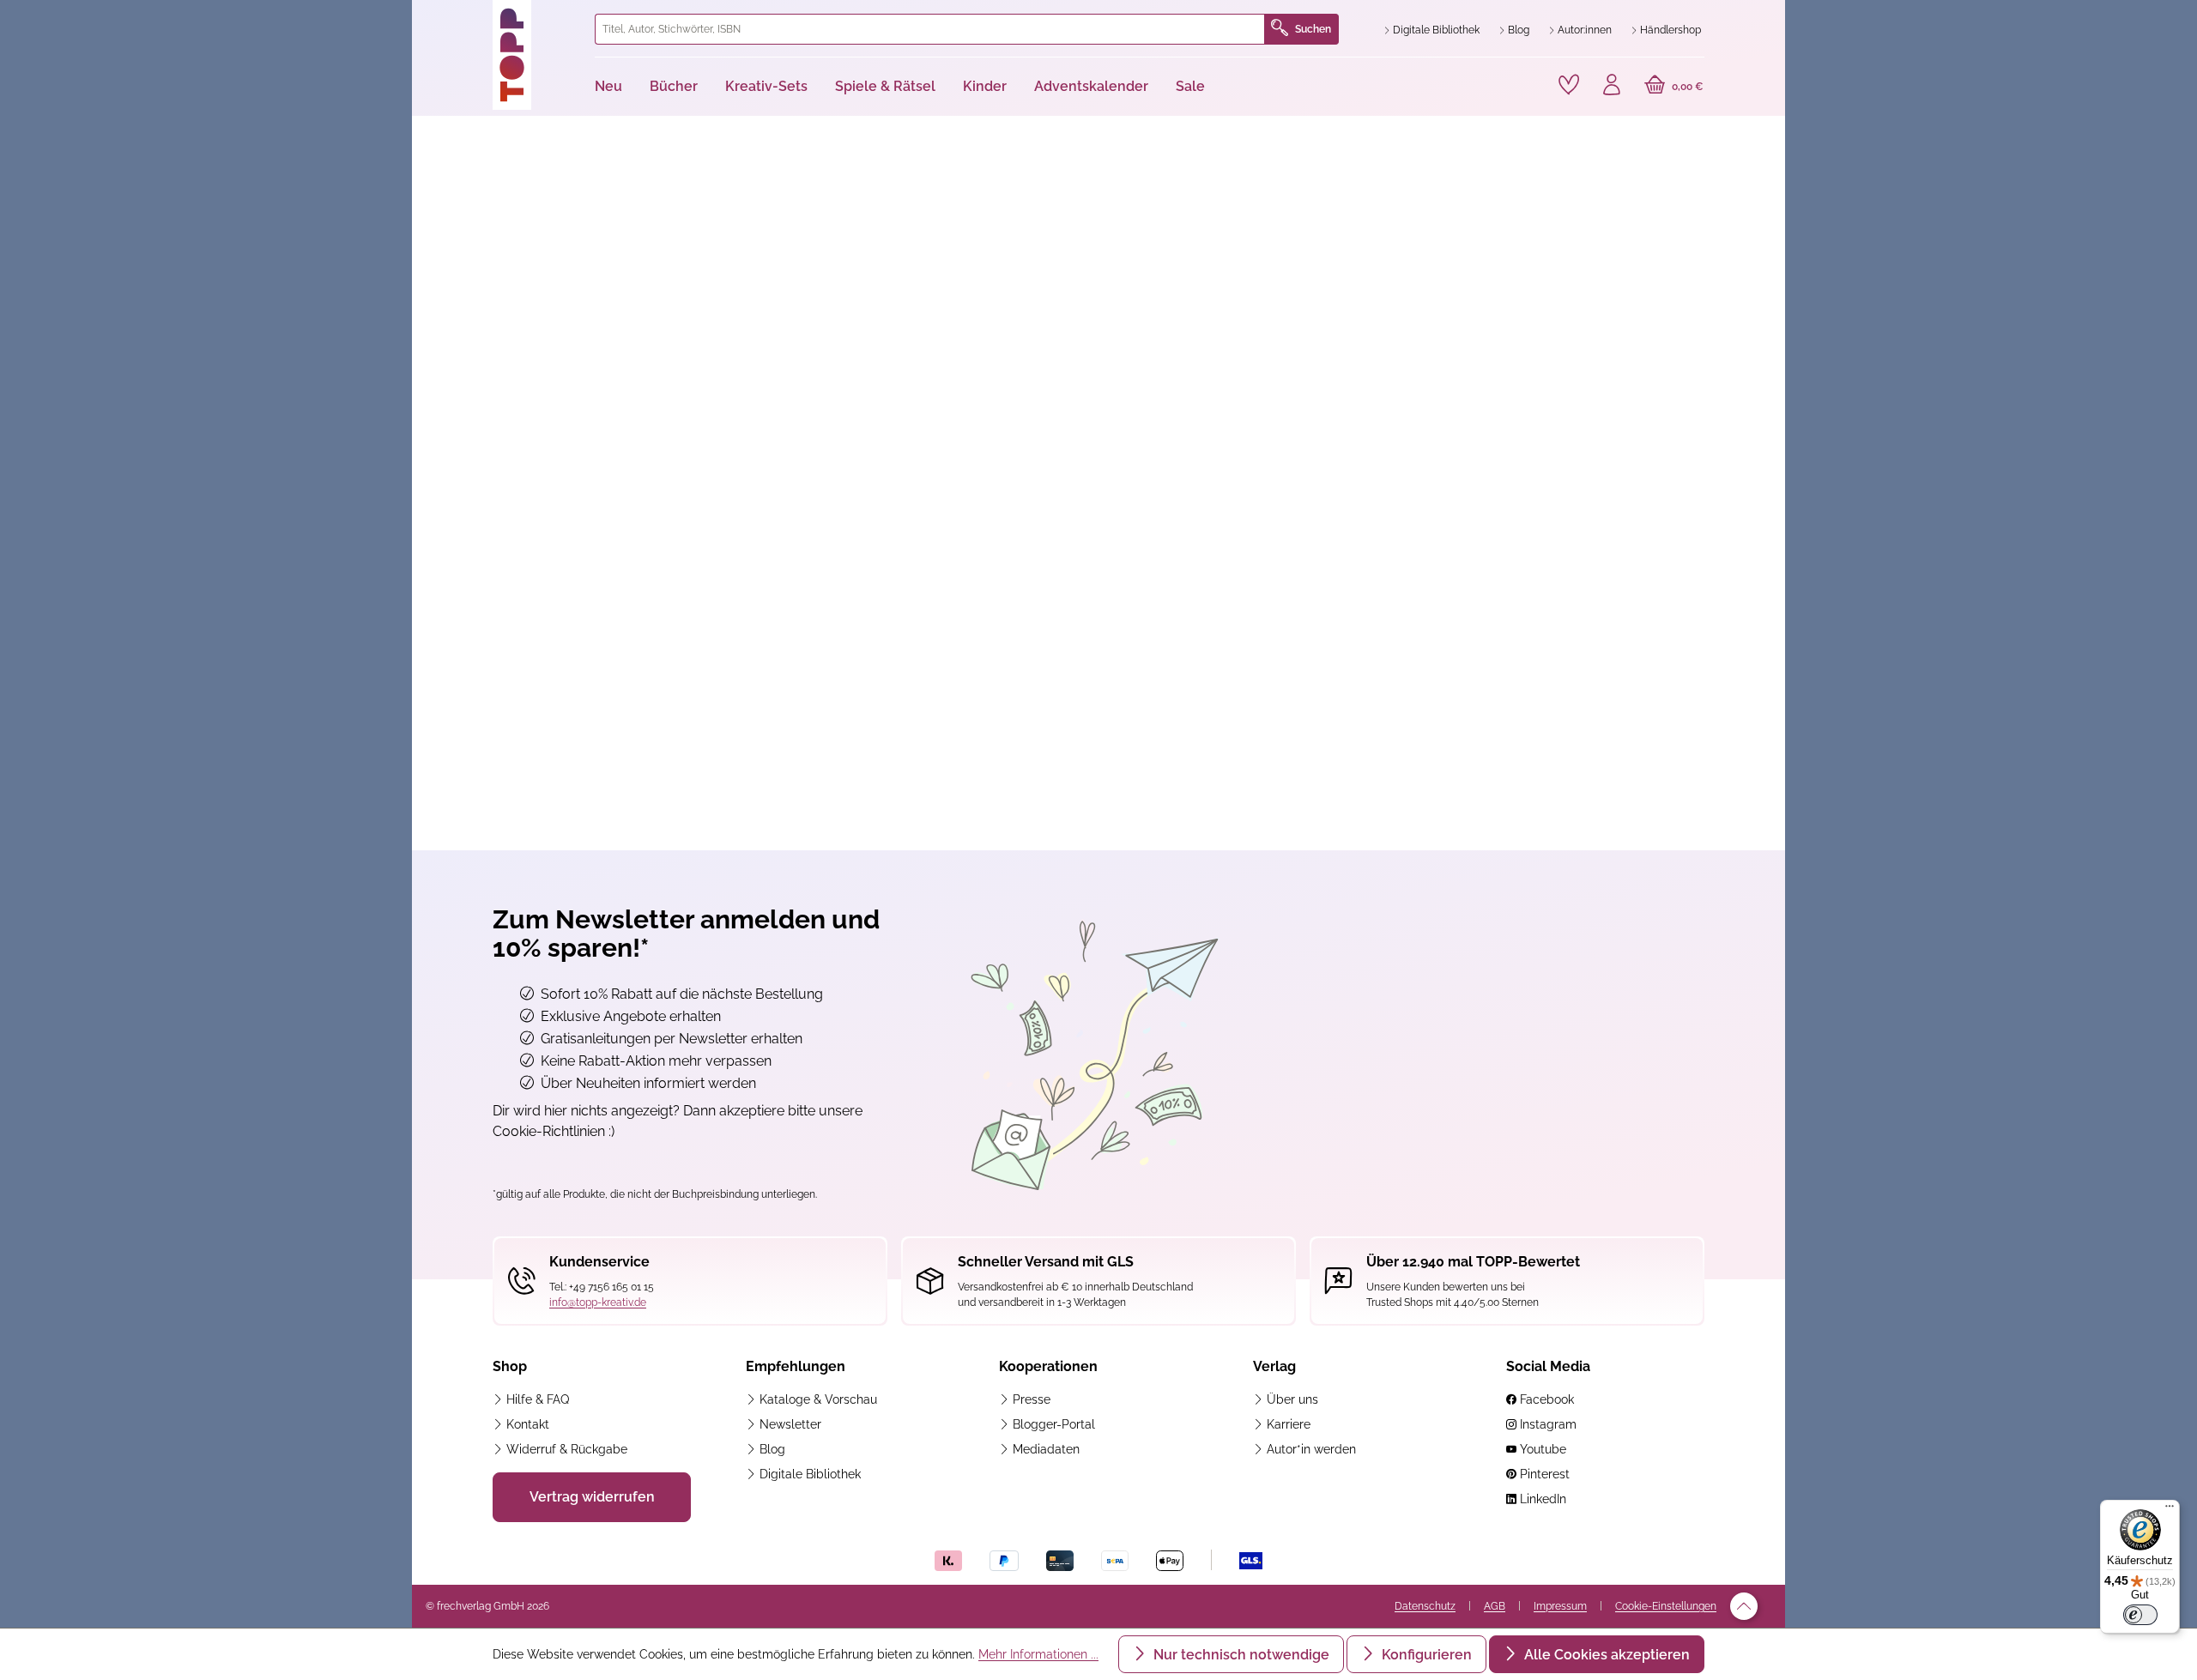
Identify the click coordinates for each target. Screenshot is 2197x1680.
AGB (1495, 1606)
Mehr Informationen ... (1038, 1654)
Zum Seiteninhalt (484, 18)
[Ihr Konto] (1612, 87)
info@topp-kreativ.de (598, 1302)
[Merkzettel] (1569, 85)
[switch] (2140, 1615)
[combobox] (930, 29)
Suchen (1313, 29)
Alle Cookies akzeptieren (1605, 1655)
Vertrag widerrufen (592, 1497)
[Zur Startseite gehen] (537, 55)
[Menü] (2170, 1510)
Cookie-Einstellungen (1666, 1606)
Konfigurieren (1425, 1655)
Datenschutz (1425, 1606)
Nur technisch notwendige (1240, 1655)
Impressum (1560, 1606)
